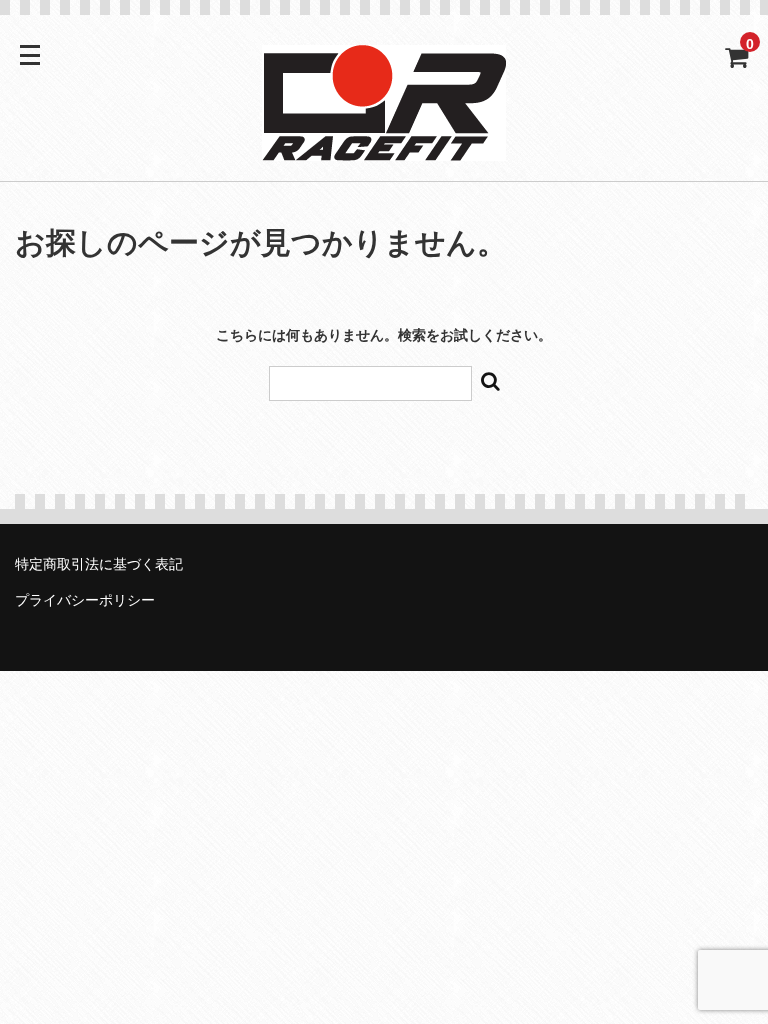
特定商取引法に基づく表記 (99, 564)
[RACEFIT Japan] (384, 148)
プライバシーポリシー (85, 600)
